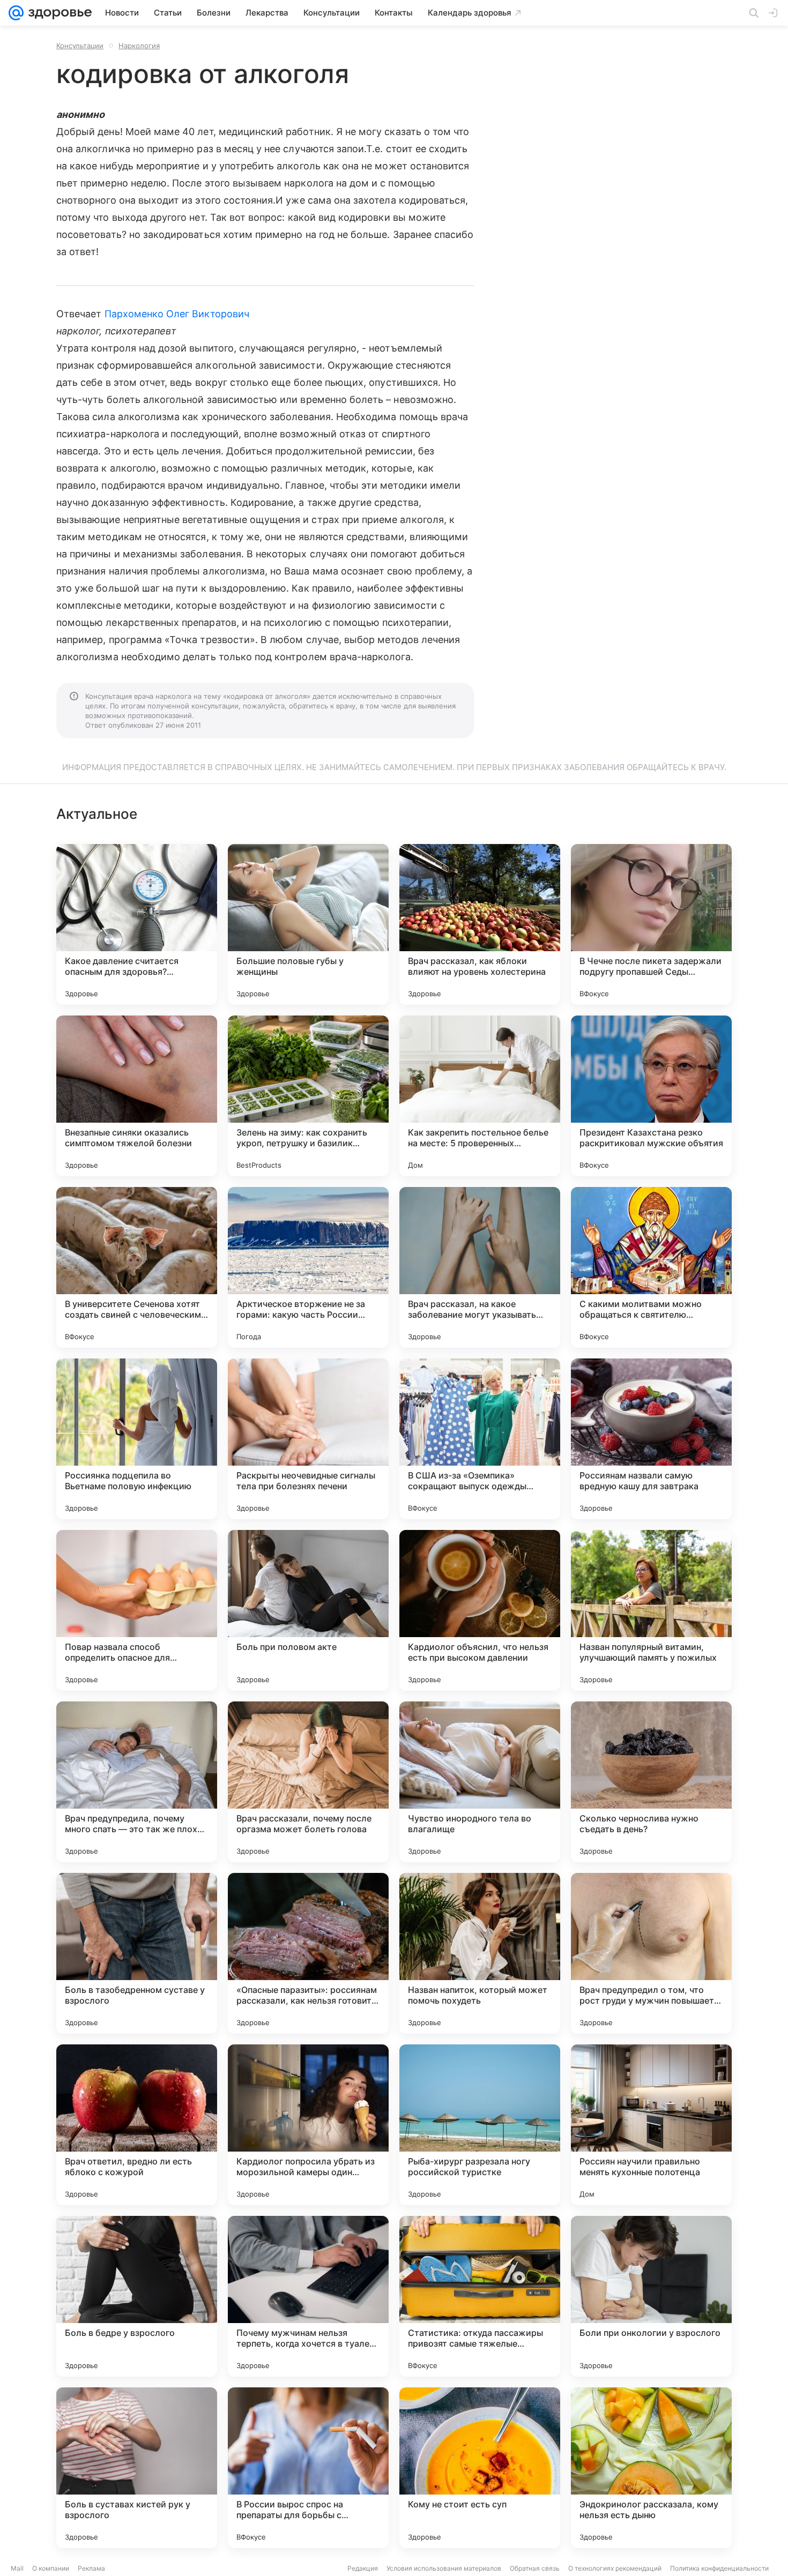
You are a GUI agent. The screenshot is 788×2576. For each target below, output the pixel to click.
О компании (51, 2568)
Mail (17, 2568)
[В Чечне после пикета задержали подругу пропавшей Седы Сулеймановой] (651, 924)
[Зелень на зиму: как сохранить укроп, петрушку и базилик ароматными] (308, 1096)
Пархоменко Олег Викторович (177, 314)
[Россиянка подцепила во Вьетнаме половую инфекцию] (137, 1439)
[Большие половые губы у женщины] (308, 924)
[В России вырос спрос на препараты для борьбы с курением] (308, 2468)
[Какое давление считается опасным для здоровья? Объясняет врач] (137, 924)
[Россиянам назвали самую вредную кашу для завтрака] (651, 1439)
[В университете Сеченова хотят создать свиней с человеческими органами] (137, 1267)
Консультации (80, 46)
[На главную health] (58, 13)
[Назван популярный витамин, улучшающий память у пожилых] (651, 1610)
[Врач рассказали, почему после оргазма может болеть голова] (308, 1782)
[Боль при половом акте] (308, 1610)
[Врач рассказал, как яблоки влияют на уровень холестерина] (480, 924)
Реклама (91, 2568)
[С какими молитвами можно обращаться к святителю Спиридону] (651, 1267)
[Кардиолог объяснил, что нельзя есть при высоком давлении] (480, 1610)
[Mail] (16, 13)
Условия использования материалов (444, 2568)
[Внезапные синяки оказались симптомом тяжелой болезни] (137, 1096)
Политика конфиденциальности (719, 2568)
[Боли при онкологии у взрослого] (651, 2296)
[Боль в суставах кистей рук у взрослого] (137, 2468)
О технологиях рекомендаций (615, 2568)
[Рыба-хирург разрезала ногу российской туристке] (480, 2125)
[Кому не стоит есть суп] (480, 2468)
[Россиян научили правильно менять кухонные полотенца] (651, 2125)
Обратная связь (535, 2568)
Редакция (363, 2568)
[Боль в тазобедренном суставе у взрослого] (137, 1953)
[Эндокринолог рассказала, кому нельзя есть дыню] (651, 2468)
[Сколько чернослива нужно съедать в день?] (651, 1782)
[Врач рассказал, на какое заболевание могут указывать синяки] (480, 1267)
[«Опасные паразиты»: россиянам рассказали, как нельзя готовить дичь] (308, 1953)
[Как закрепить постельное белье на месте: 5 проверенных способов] (480, 1096)
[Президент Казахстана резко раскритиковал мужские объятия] (651, 1096)
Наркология (139, 46)
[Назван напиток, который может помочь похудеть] (480, 1953)
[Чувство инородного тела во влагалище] (480, 1782)
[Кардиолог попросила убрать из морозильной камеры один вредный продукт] (308, 2125)
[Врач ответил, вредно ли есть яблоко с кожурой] (137, 2125)
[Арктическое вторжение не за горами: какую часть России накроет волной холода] (308, 1267)
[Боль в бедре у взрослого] (137, 2296)
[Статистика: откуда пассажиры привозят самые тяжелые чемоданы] (480, 2296)
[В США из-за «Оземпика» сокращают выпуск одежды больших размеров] (480, 1439)
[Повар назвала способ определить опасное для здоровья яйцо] (137, 1610)
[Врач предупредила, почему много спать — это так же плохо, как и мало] (137, 1782)
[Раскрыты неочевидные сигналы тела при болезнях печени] (308, 1439)
